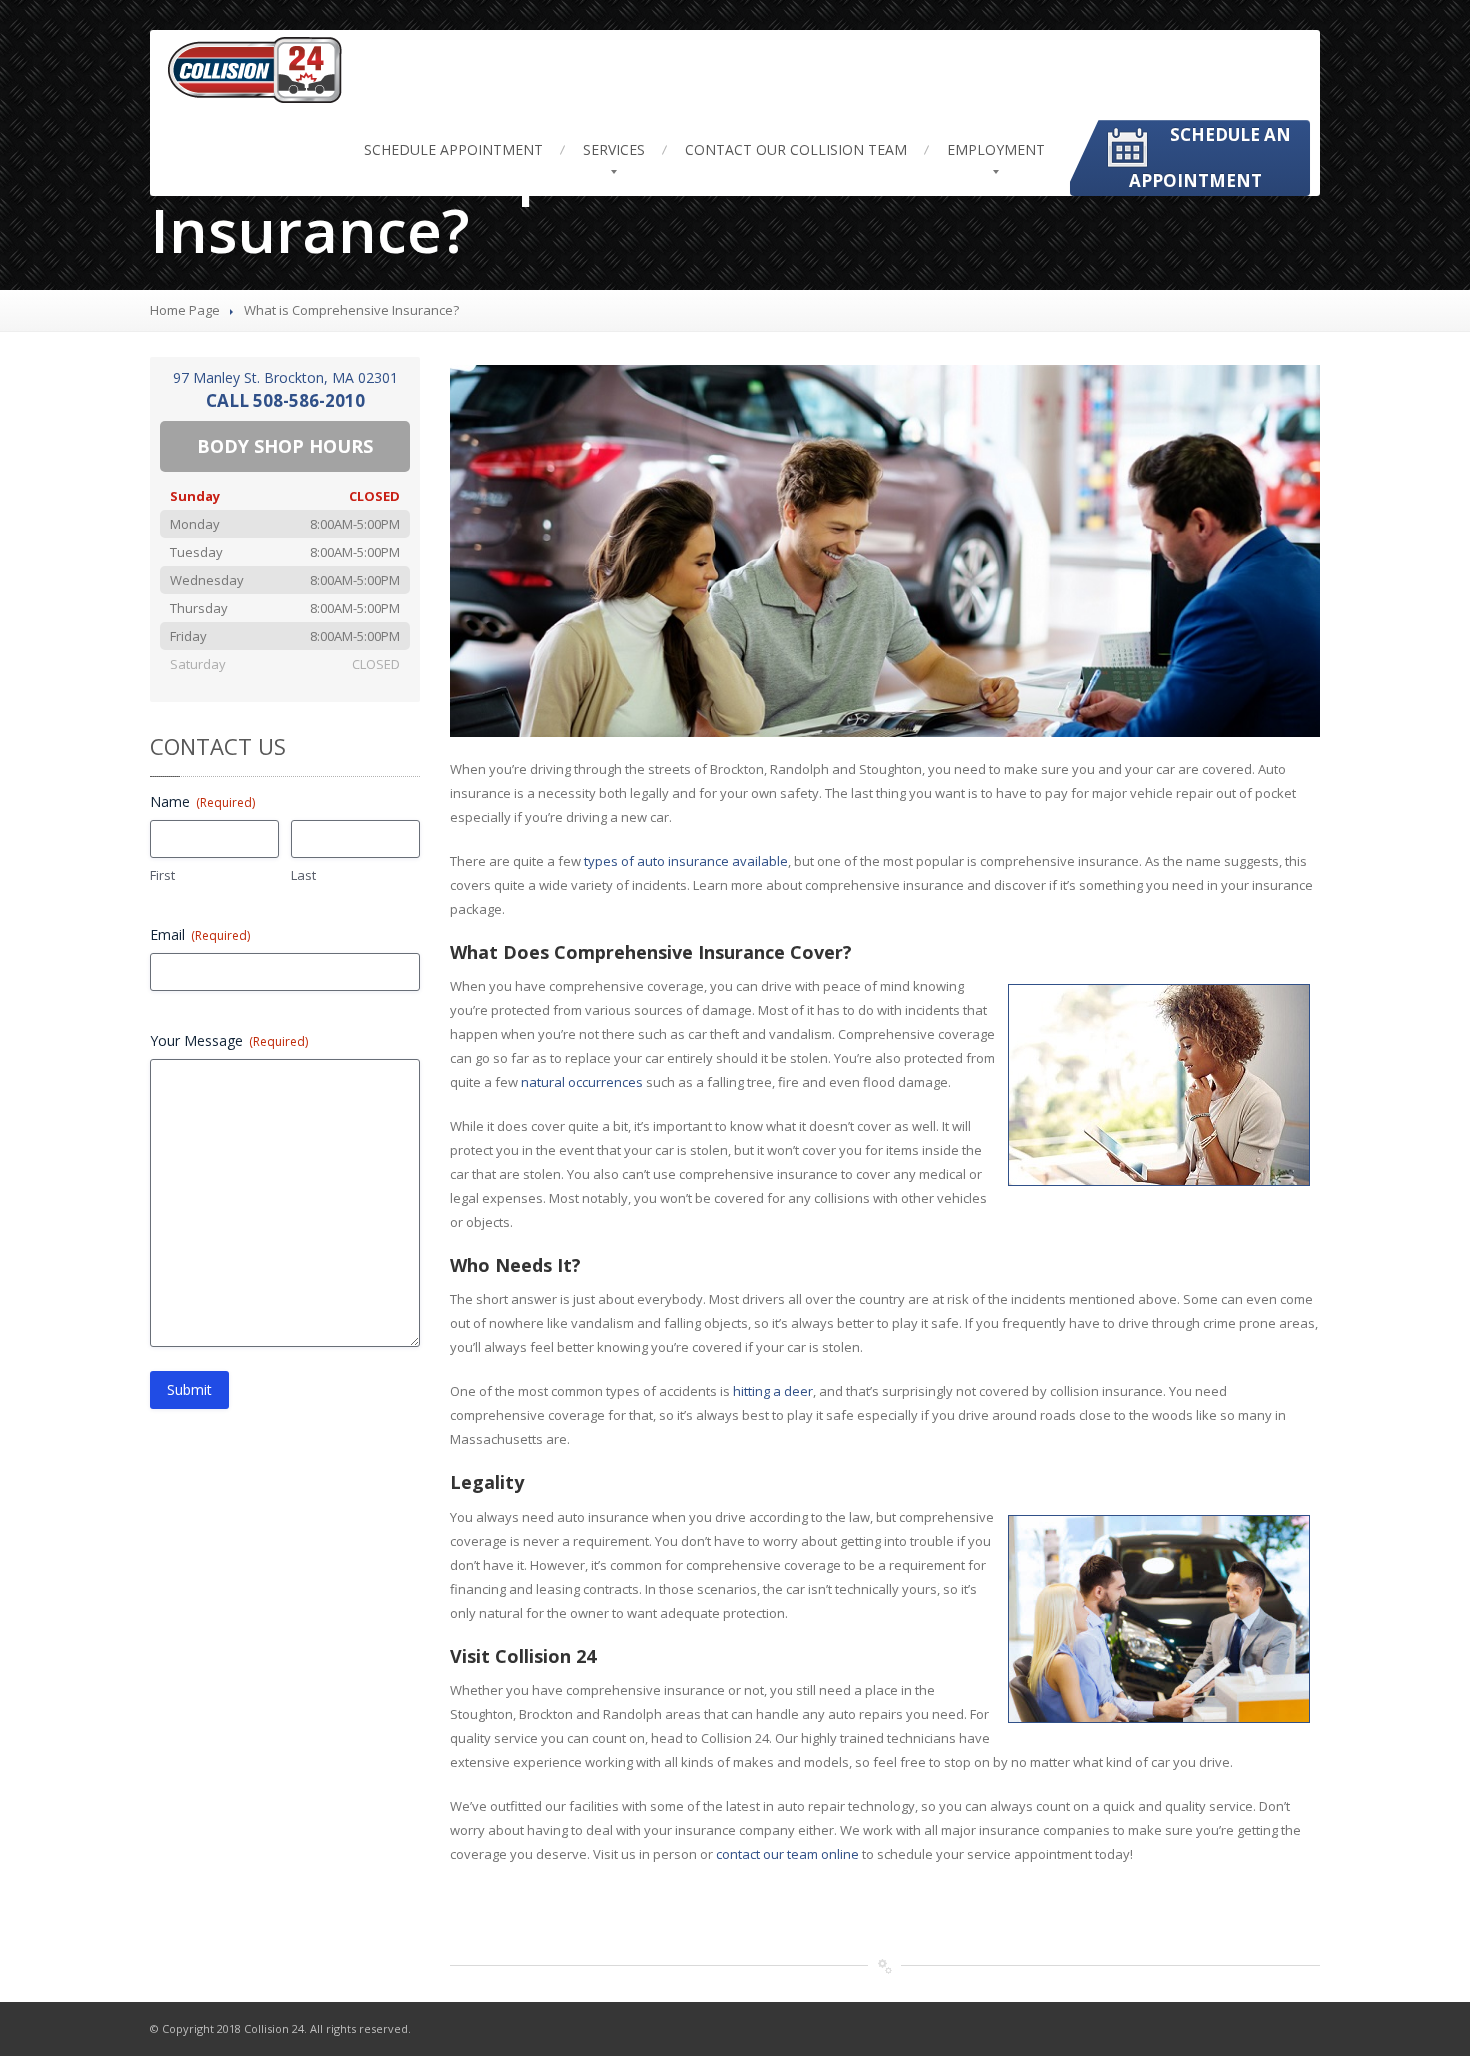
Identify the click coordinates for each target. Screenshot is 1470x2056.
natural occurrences (582, 1082)
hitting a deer (773, 1391)
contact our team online (787, 1854)
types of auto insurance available (686, 861)
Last (303, 875)
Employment (996, 149)
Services (614, 149)
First (162, 875)
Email (200, 934)
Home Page (185, 310)
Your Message (229, 1040)
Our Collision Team (796, 149)
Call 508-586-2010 (285, 400)
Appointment (453, 149)
